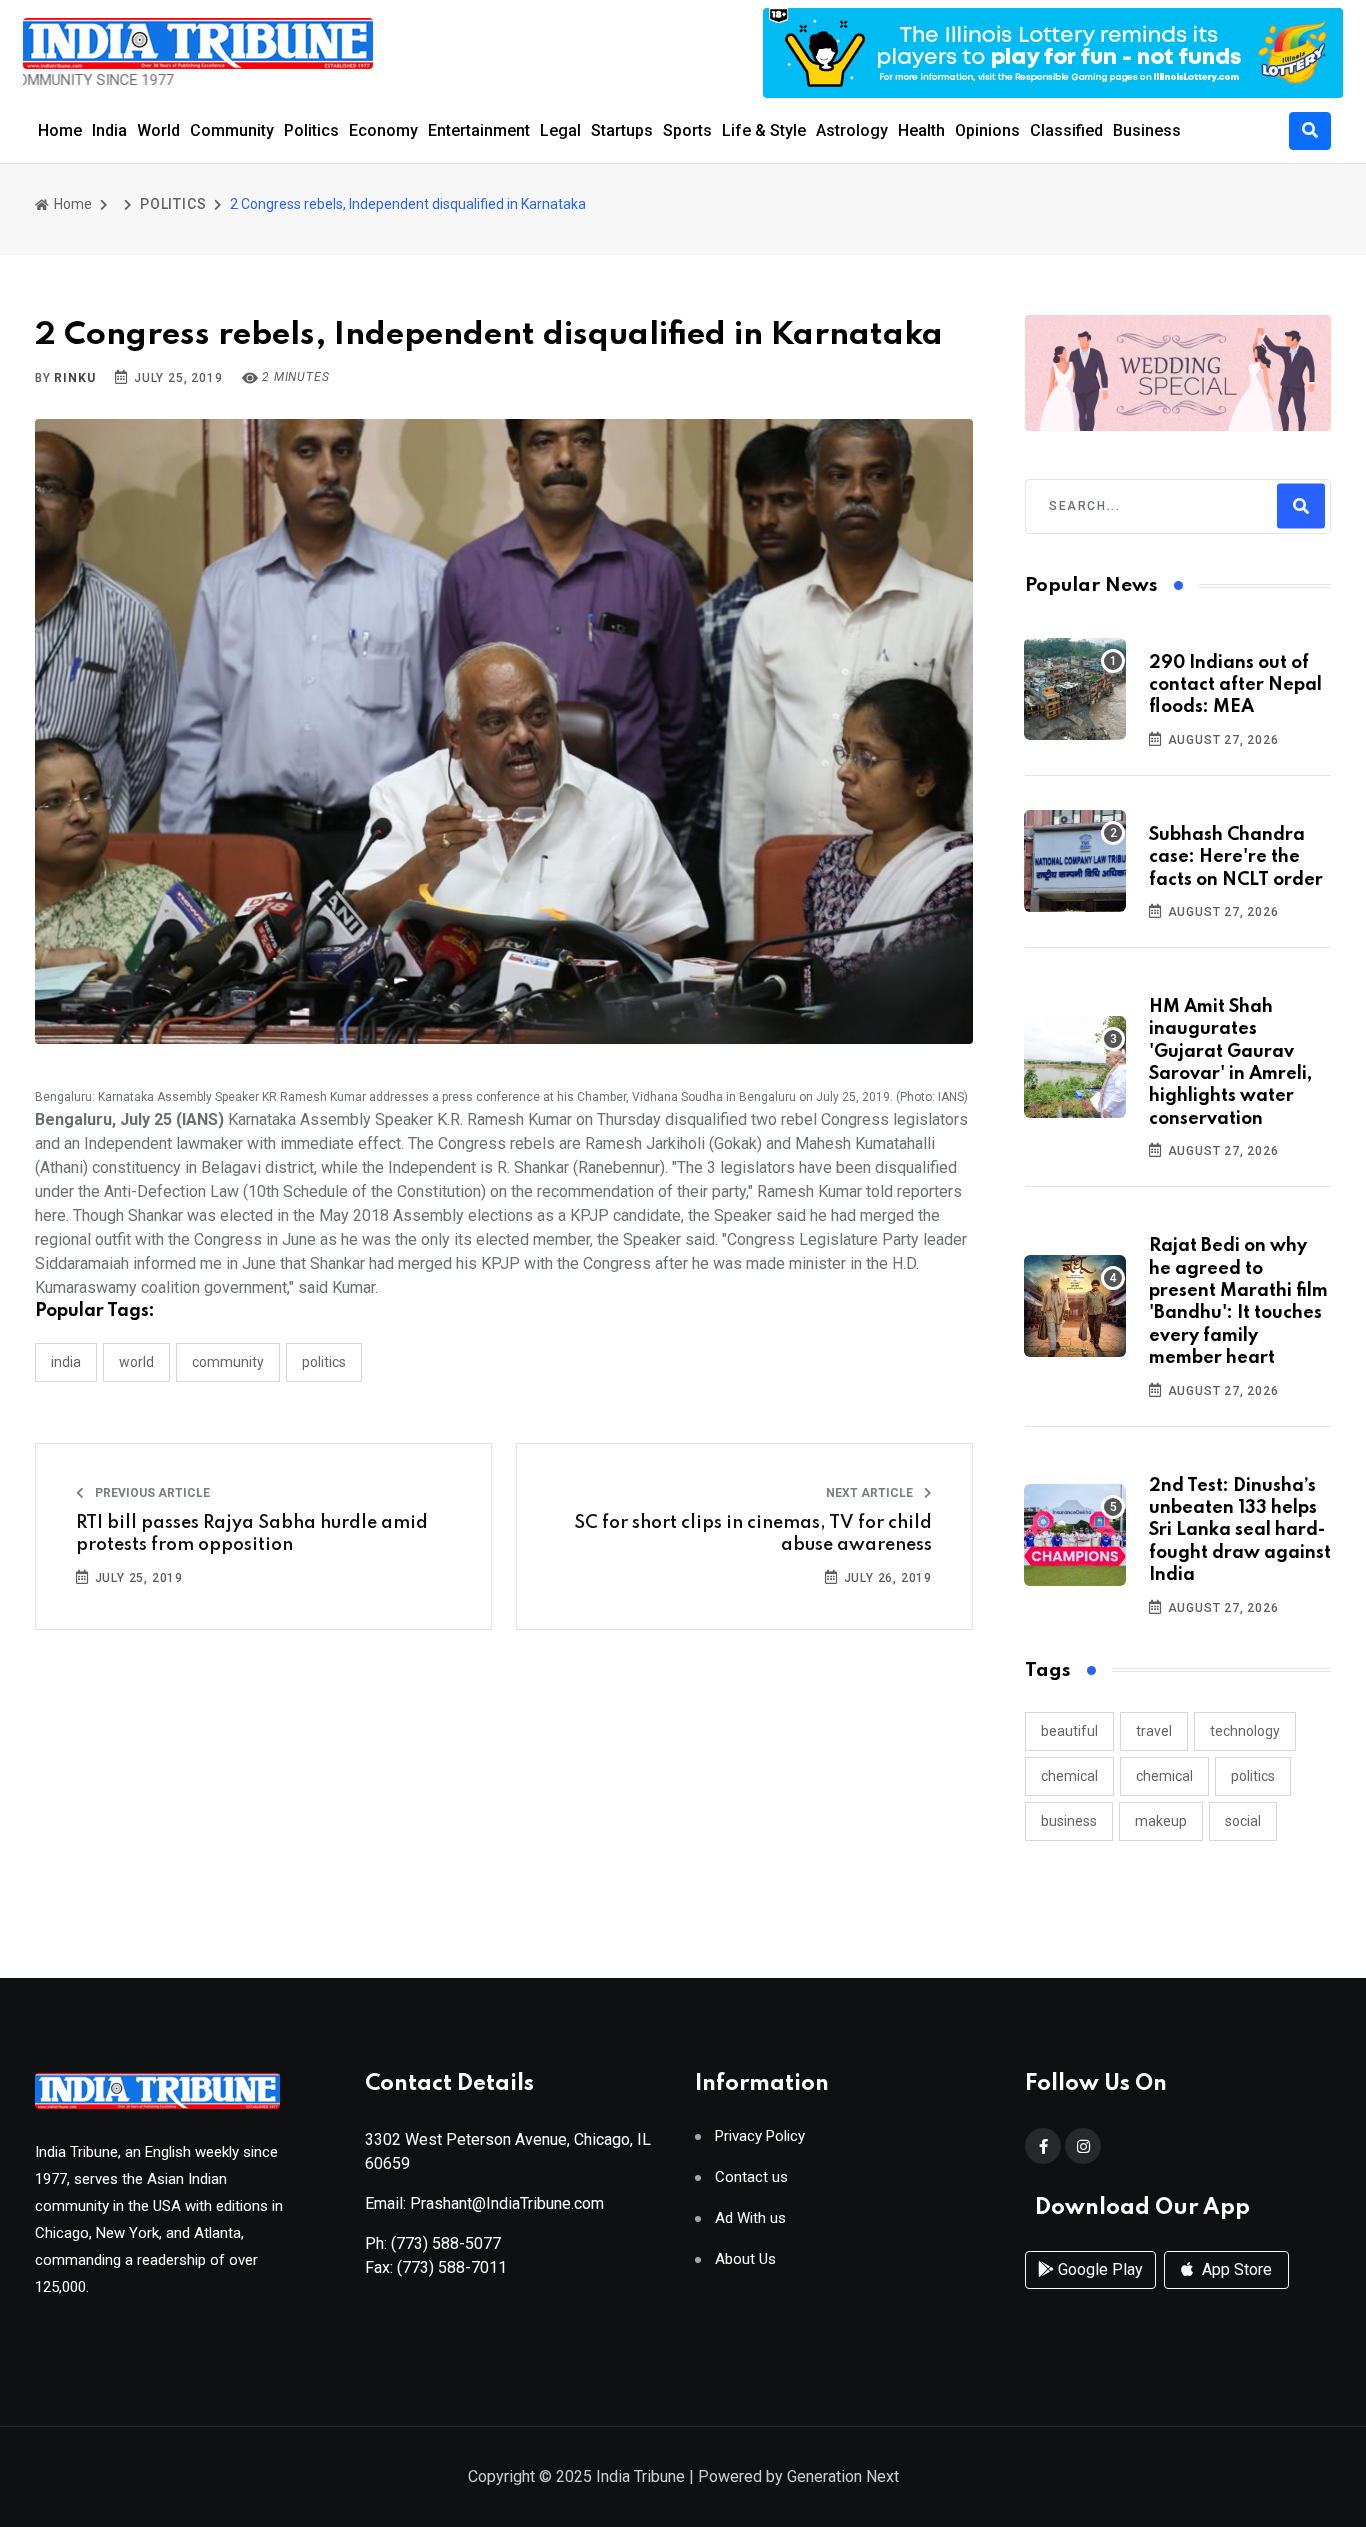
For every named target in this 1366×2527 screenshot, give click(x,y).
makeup (1161, 1821)
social (1243, 1821)
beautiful (1069, 1731)
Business (1147, 130)
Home (60, 130)
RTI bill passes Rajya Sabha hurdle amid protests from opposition (252, 1534)
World (158, 130)
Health (921, 130)
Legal (560, 130)
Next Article (871, 1493)
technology (1245, 1731)
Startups (622, 130)
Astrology (852, 130)
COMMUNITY (228, 1362)
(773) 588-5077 (446, 2243)
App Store (1235, 2269)
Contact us (751, 2177)
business (1069, 1821)
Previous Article (151, 1493)
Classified (1066, 130)
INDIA (66, 1362)
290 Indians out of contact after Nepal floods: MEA (1235, 685)
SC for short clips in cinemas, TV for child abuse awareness (753, 1534)
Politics (311, 130)
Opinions (987, 130)
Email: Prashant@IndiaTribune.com (484, 2203)
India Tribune (640, 2476)
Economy (383, 130)
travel (1154, 1731)
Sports (687, 130)
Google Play (1098, 2269)
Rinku (74, 378)
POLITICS (173, 204)
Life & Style (764, 130)
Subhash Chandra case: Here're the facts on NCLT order (1236, 857)
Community (232, 130)
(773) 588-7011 (452, 2267)
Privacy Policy (760, 2136)
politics (1253, 1776)
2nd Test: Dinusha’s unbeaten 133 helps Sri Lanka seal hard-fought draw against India (1240, 1531)
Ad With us (750, 2218)
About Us (745, 2259)
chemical (1069, 1776)
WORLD (136, 1362)
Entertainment (479, 130)
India (109, 130)
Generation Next (843, 2476)
